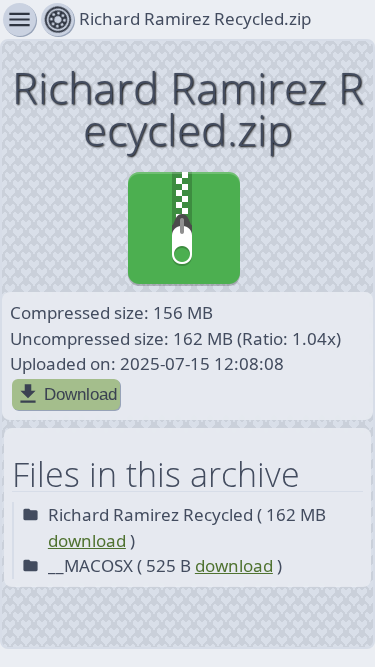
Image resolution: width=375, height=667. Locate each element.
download (87, 540)
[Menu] (57, 19)
